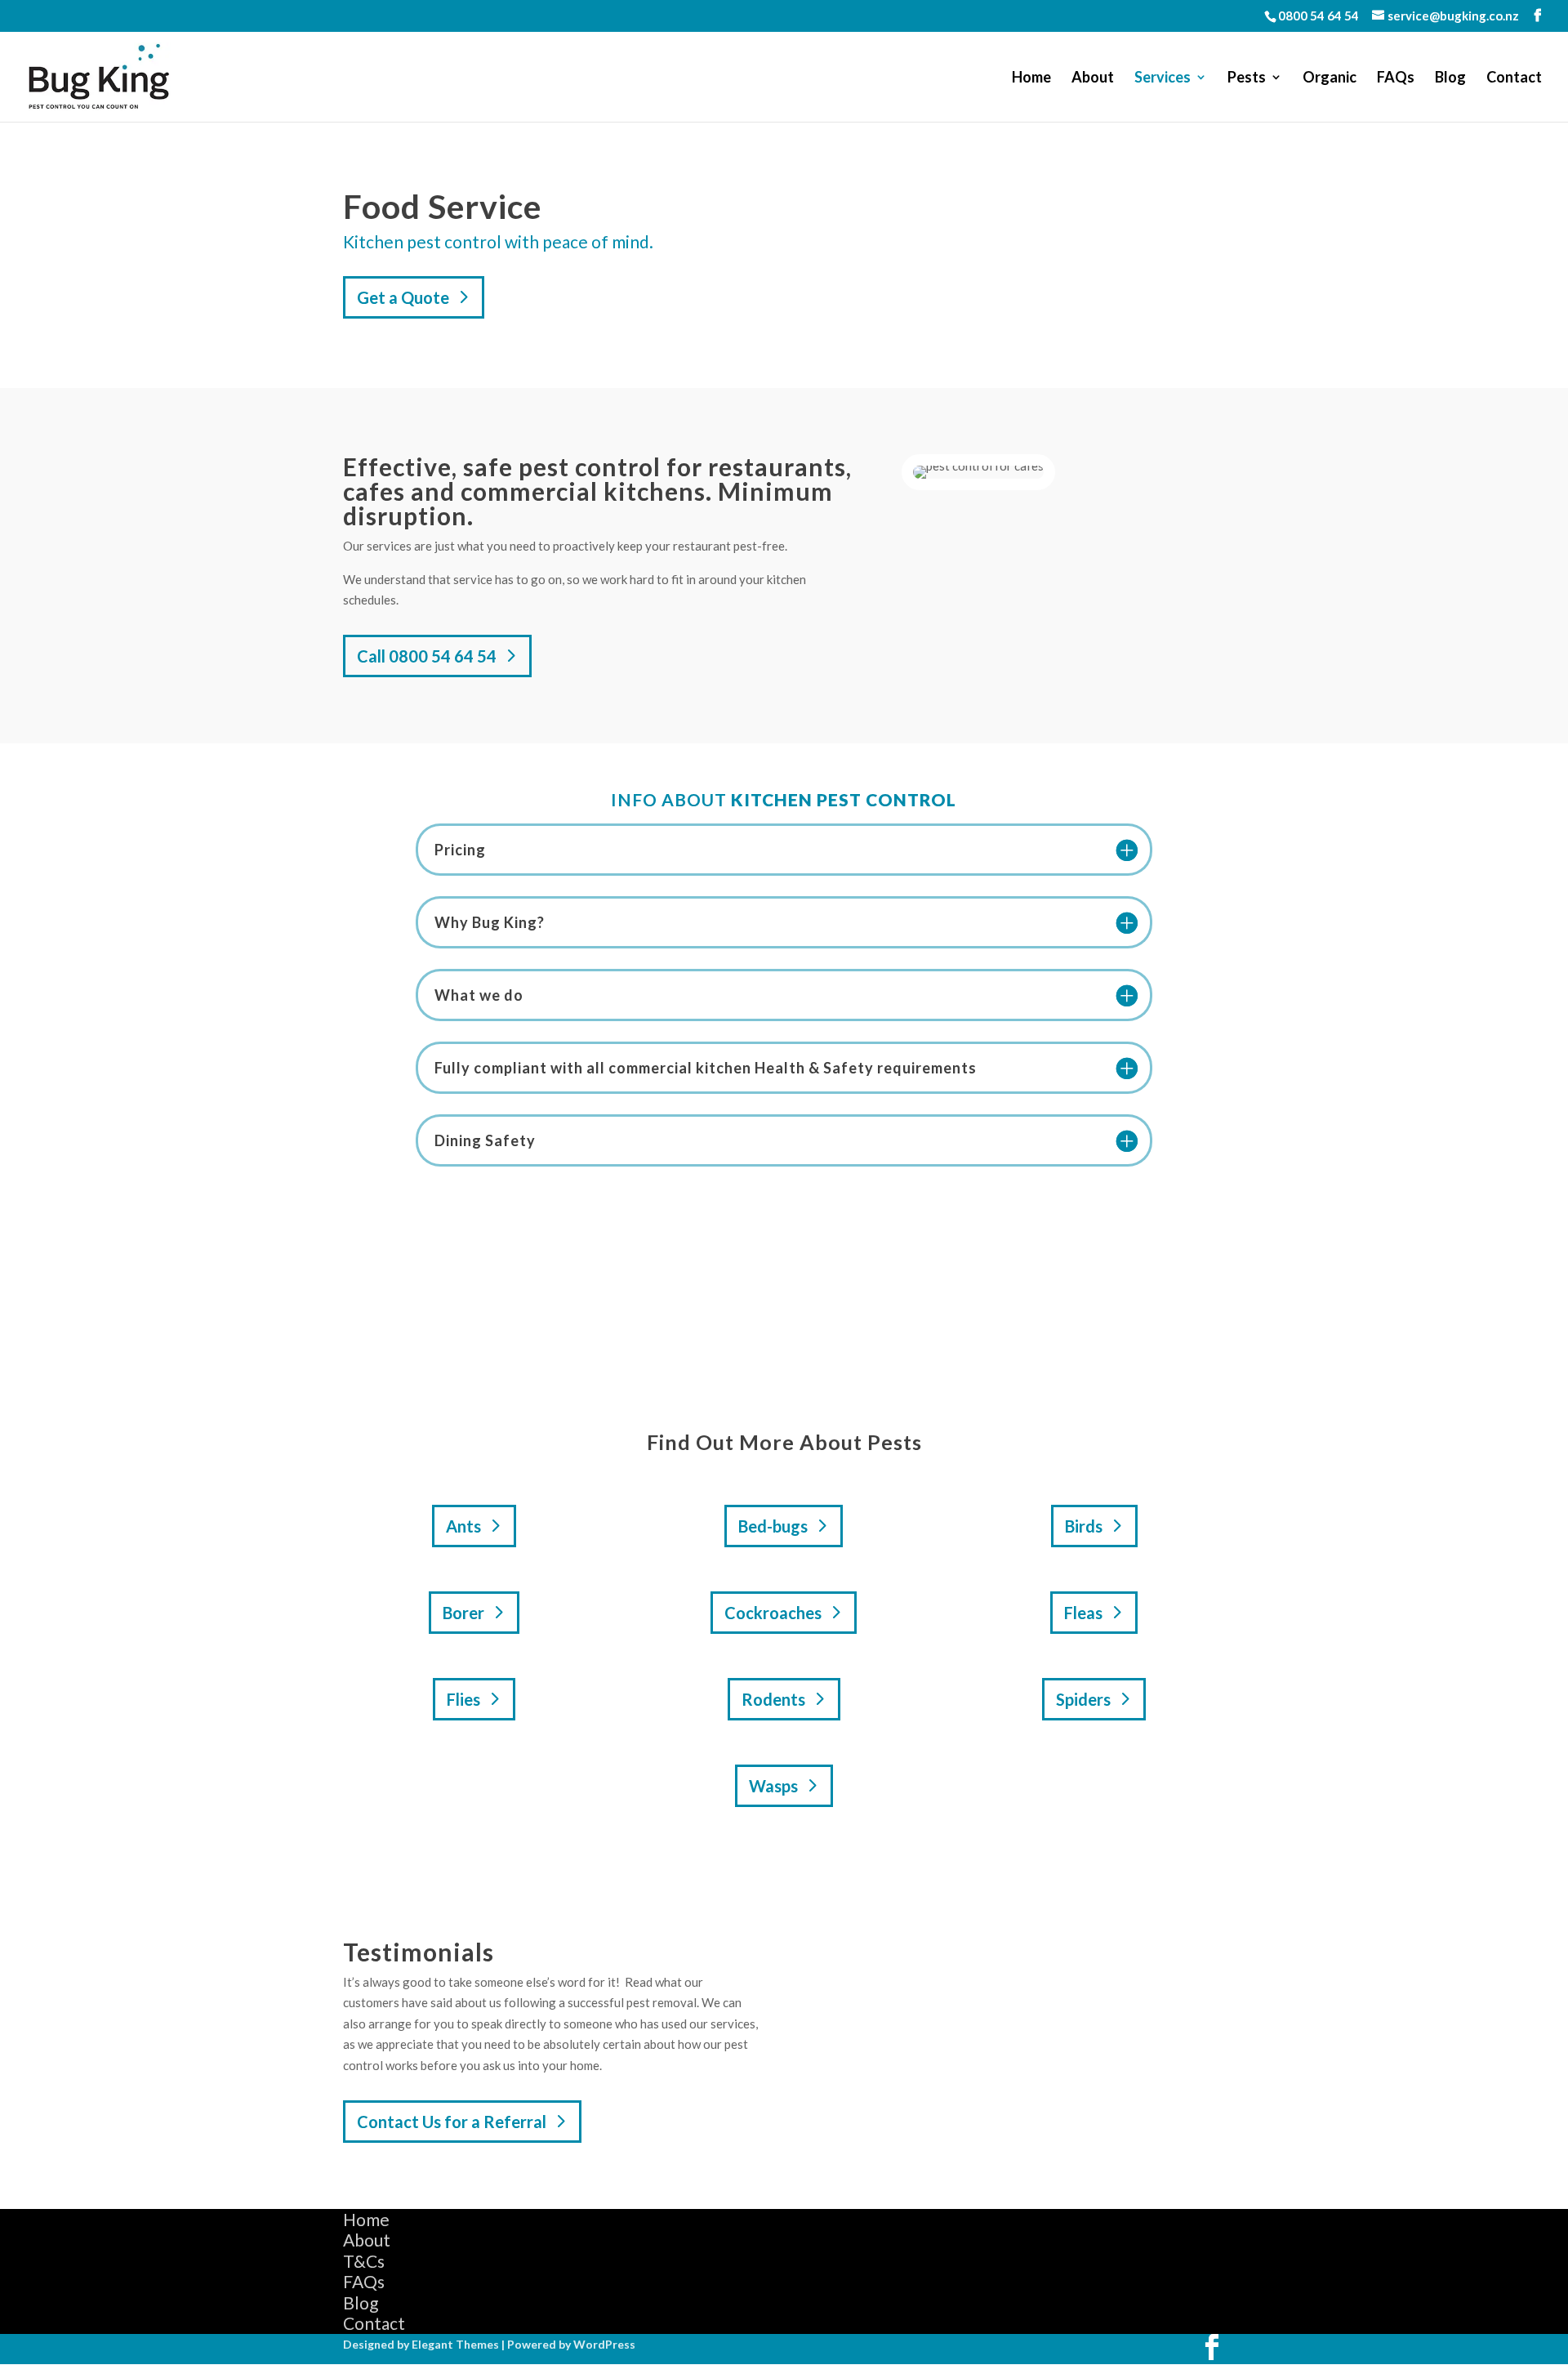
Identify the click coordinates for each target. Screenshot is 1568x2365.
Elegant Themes (455, 2344)
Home (1031, 78)
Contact (1514, 78)
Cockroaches (773, 1613)
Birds (1084, 1526)
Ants (463, 1526)
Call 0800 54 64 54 (427, 656)
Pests (1247, 78)
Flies (463, 1699)
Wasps (773, 1786)
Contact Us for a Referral (452, 2122)
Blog (1450, 78)
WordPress (604, 2344)
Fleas (1083, 1613)
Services (1163, 78)
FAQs (1396, 78)
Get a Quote (403, 297)
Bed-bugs (773, 1526)
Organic (1330, 78)
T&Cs (364, 2261)
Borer (463, 1613)
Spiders (1083, 1699)
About (1093, 78)
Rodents (773, 1699)
